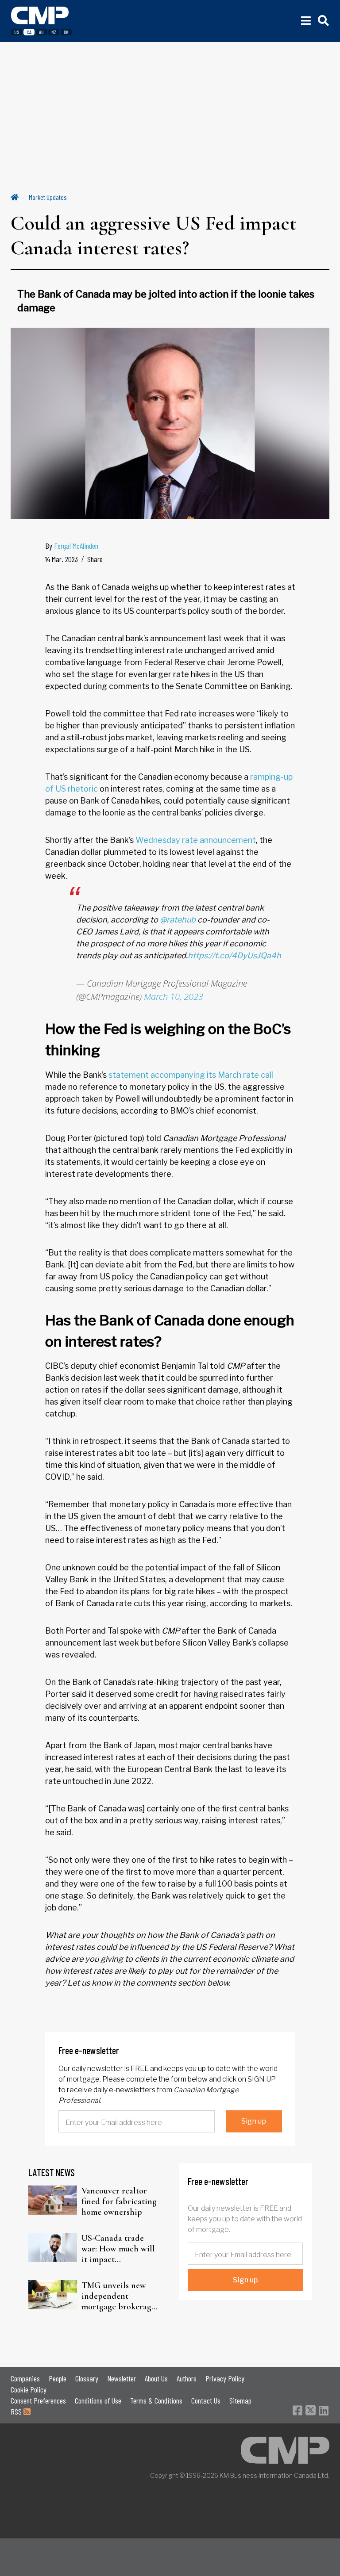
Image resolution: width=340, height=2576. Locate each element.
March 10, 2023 (174, 997)
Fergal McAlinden (76, 546)
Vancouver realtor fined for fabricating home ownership (119, 2201)
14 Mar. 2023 (62, 559)
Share (95, 559)
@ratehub (178, 920)
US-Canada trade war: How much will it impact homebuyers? (118, 2249)
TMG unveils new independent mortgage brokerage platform (118, 2296)
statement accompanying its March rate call (191, 1075)
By (72, 546)
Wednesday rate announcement (196, 840)
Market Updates (48, 197)
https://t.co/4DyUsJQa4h (234, 955)
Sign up (254, 2121)
